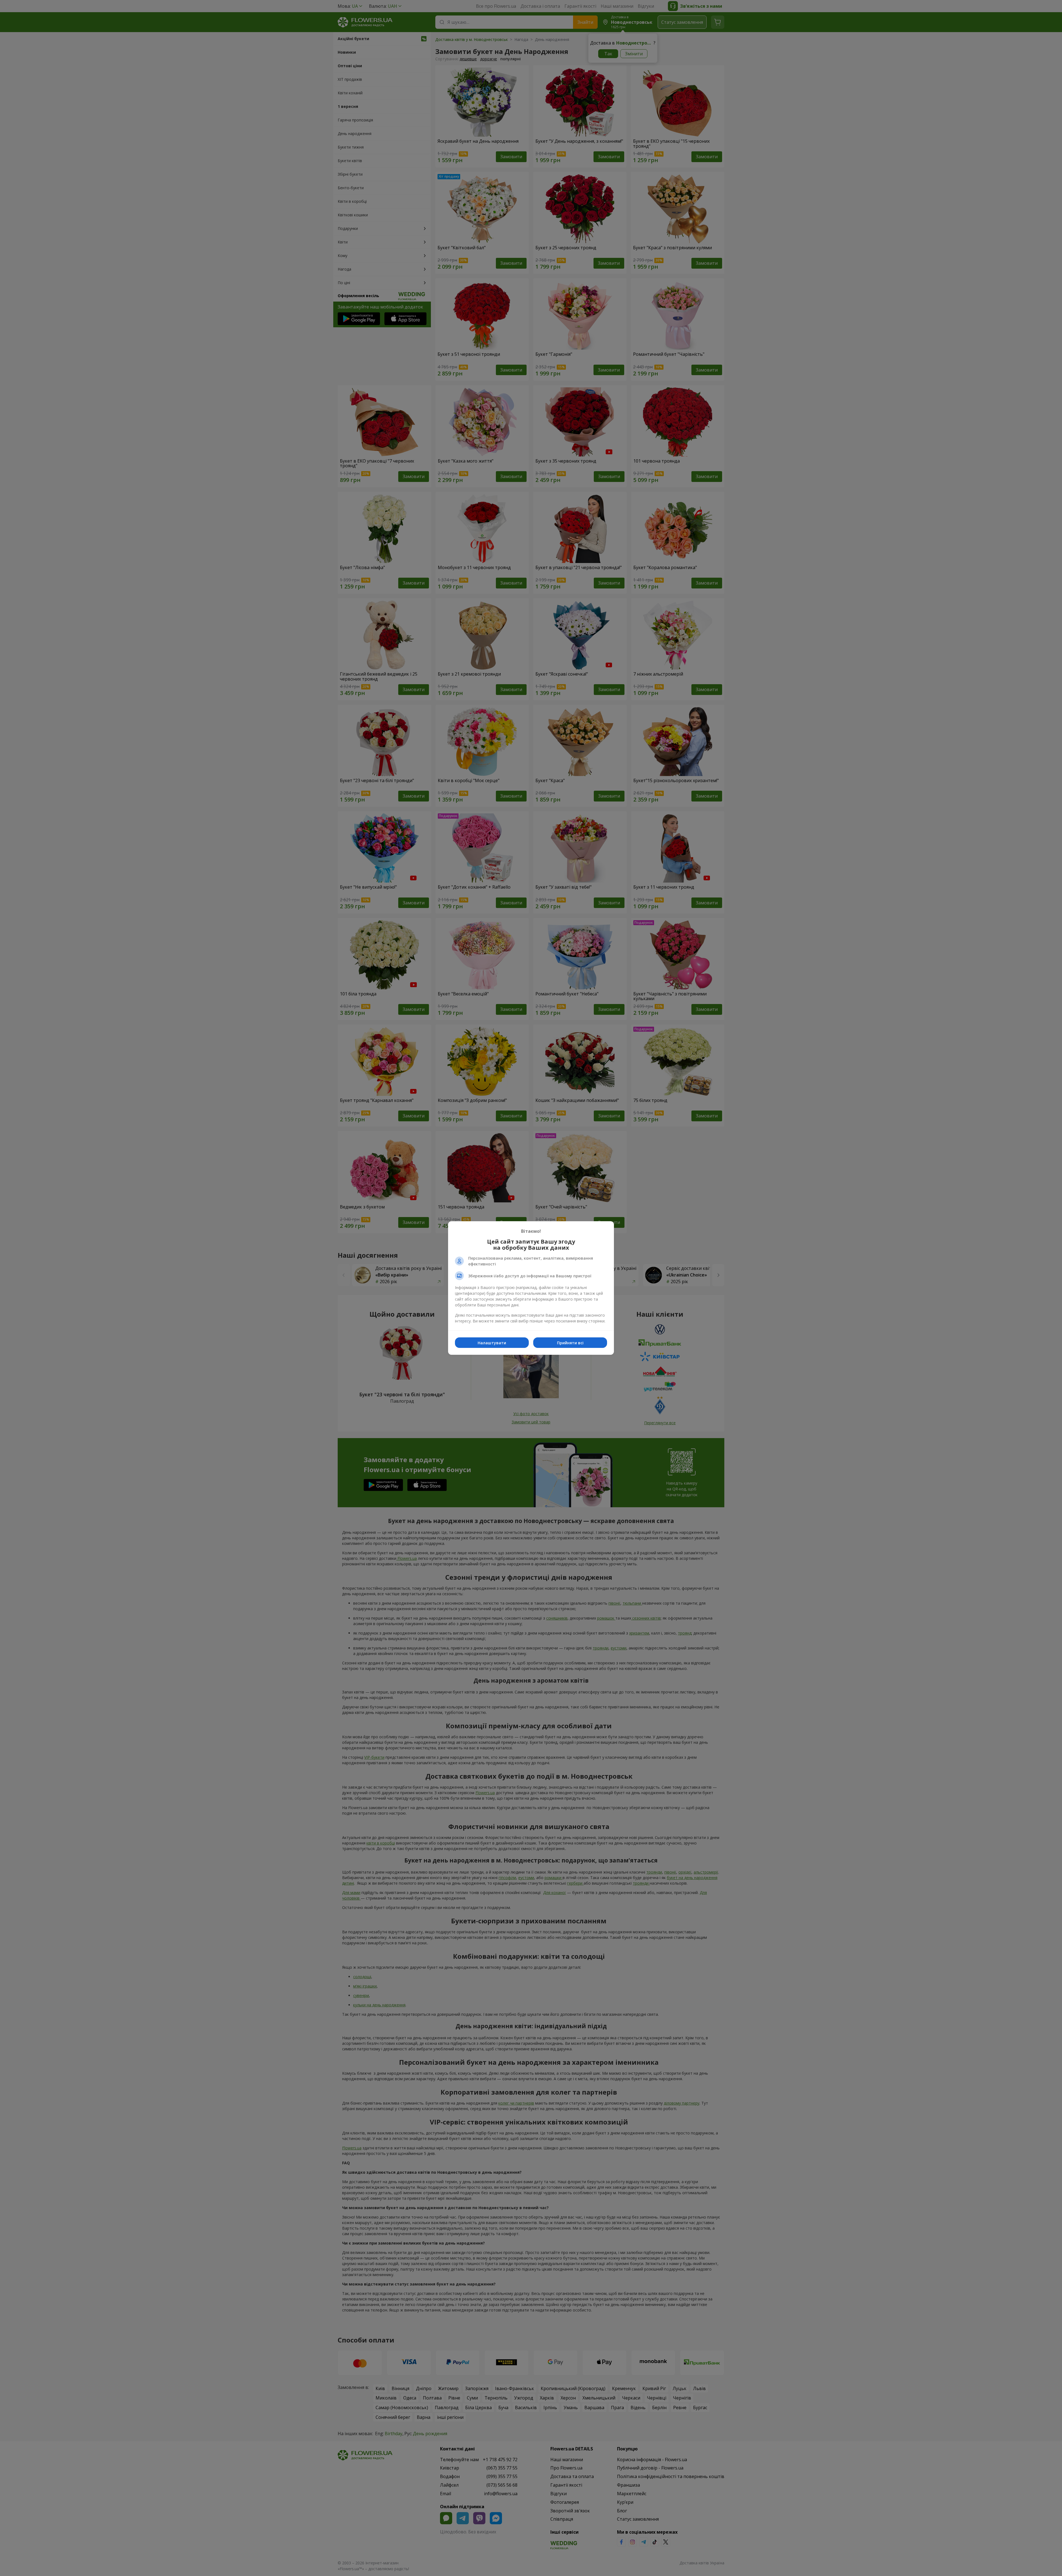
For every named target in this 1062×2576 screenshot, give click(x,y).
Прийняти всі (570, 1343)
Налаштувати (492, 1343)
